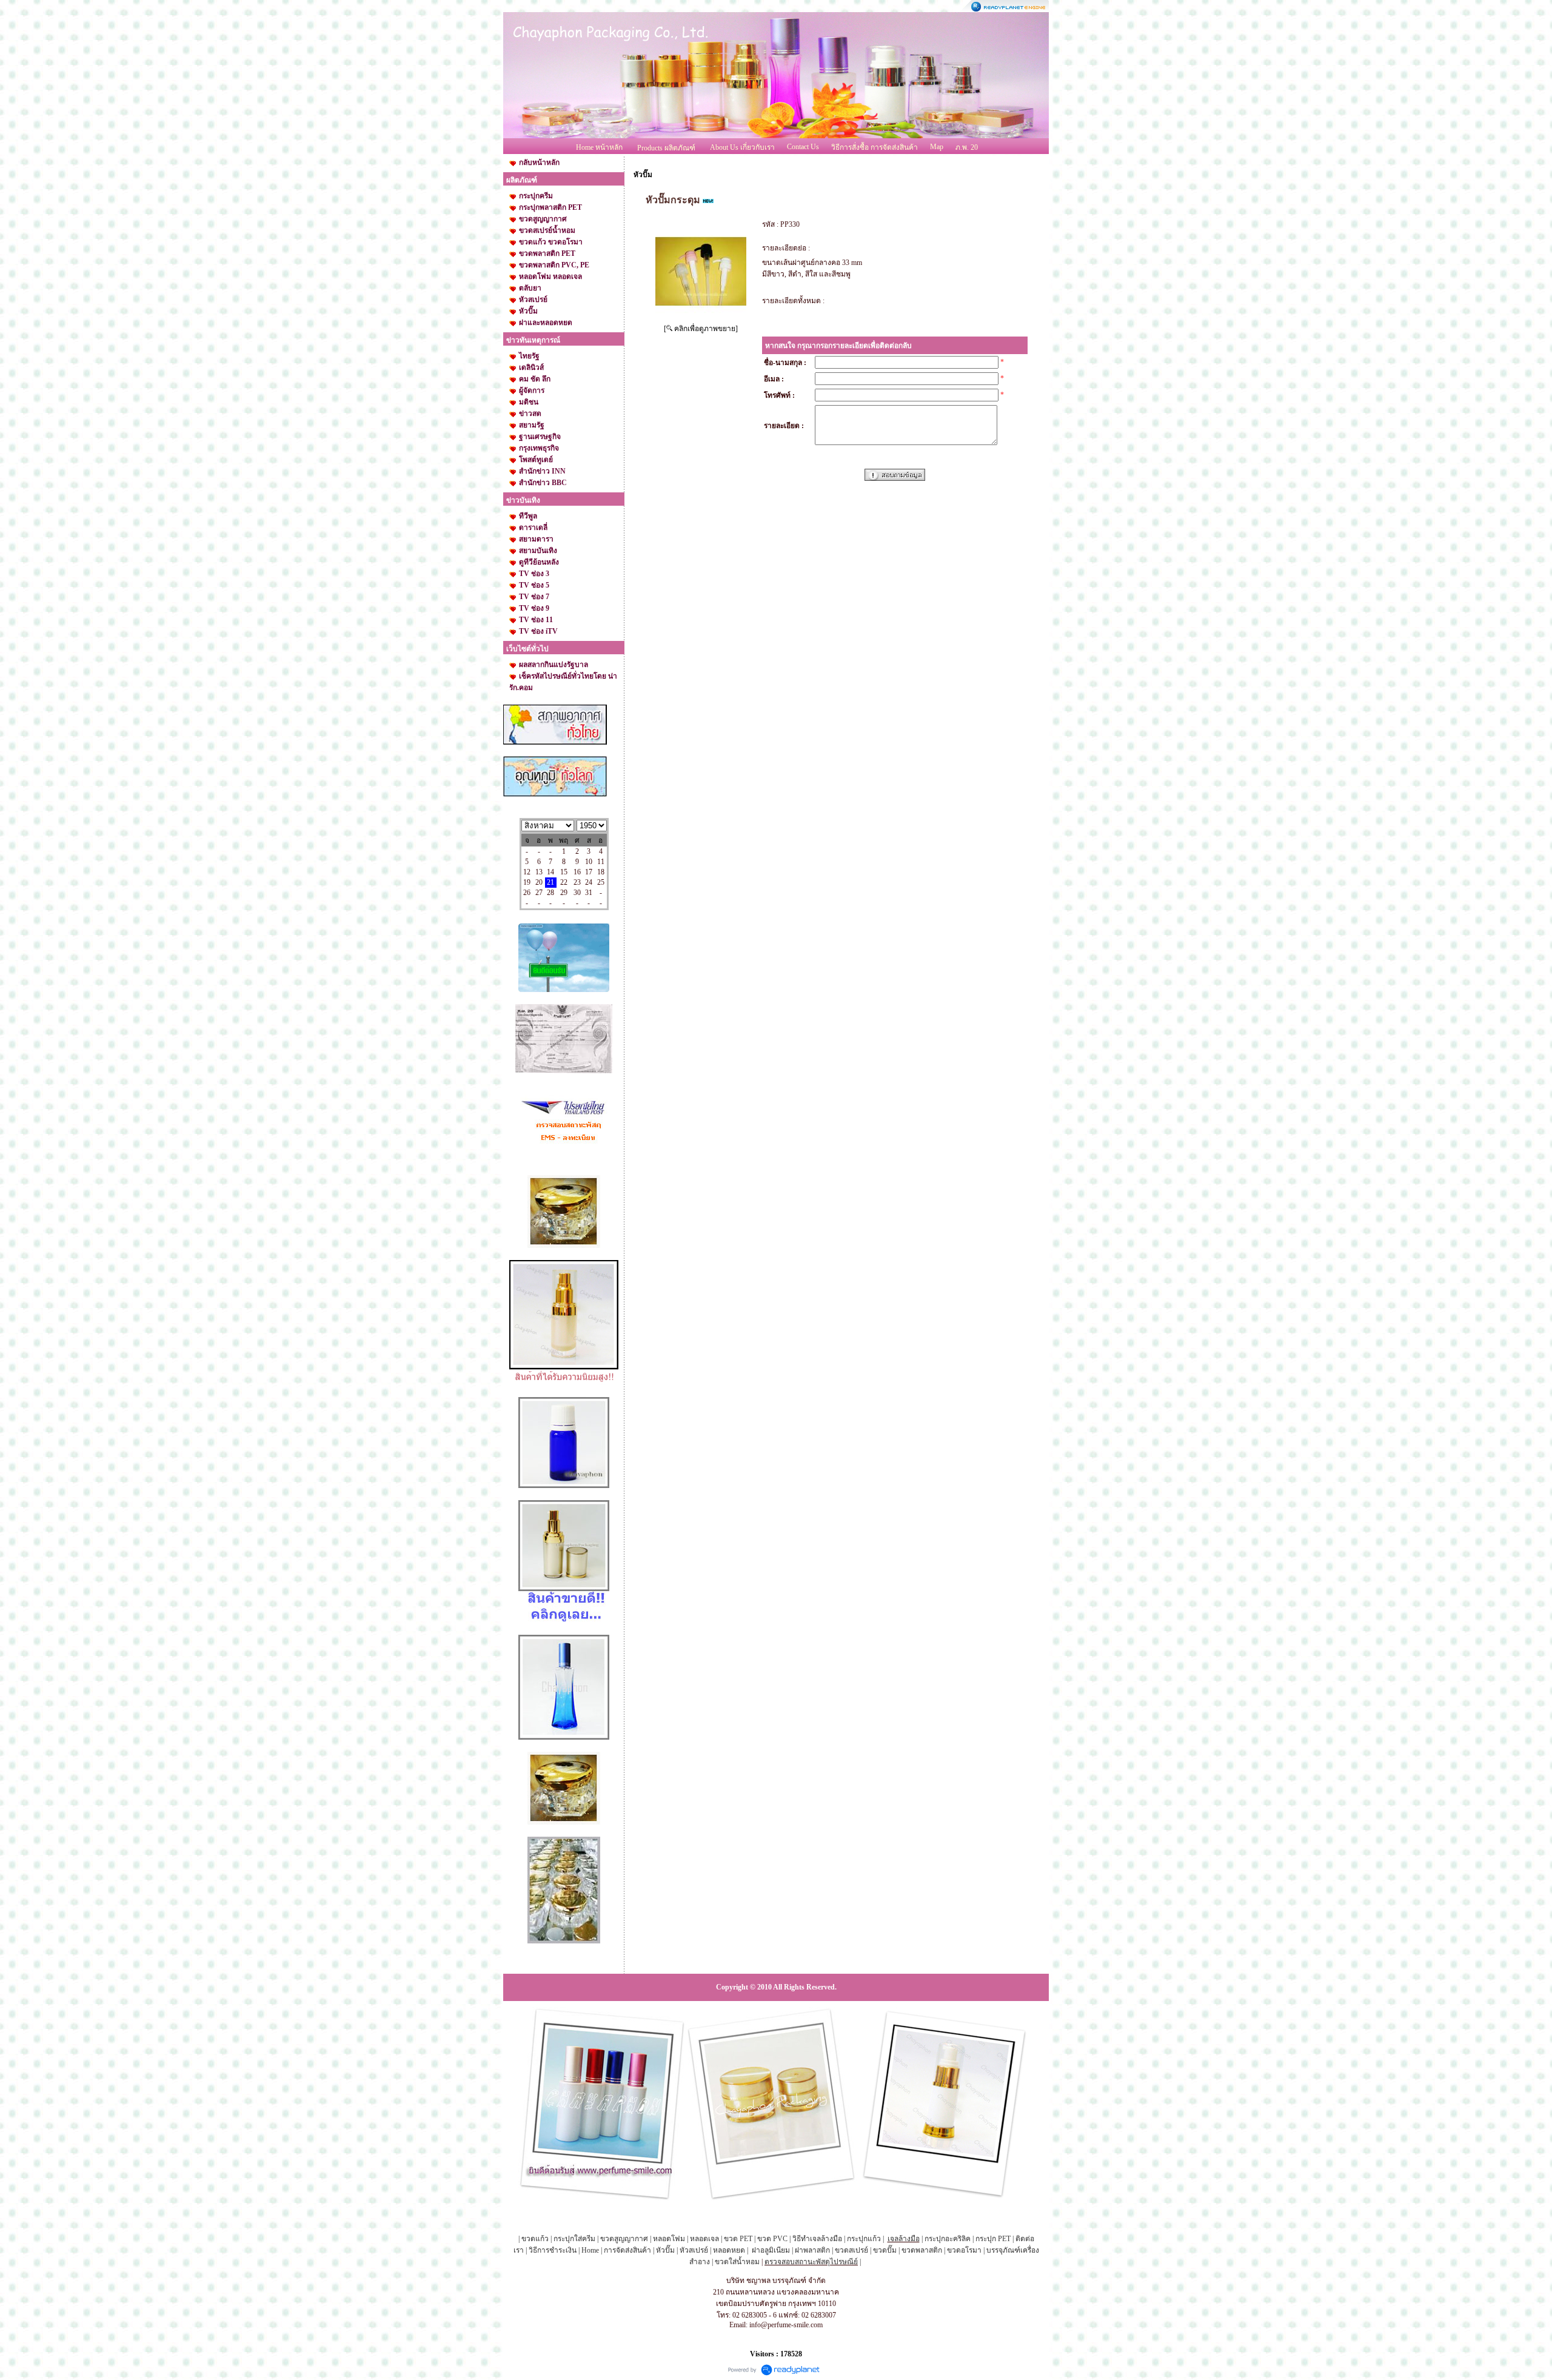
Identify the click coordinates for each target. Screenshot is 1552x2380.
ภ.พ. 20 (967, 147)
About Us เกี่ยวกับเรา (742, 147)
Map (937, 147)
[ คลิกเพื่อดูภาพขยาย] (701, 329)
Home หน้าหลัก (599, 147)
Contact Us (803, 147)
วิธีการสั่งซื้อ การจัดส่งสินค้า (875, 147)
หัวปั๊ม (643, 175)
